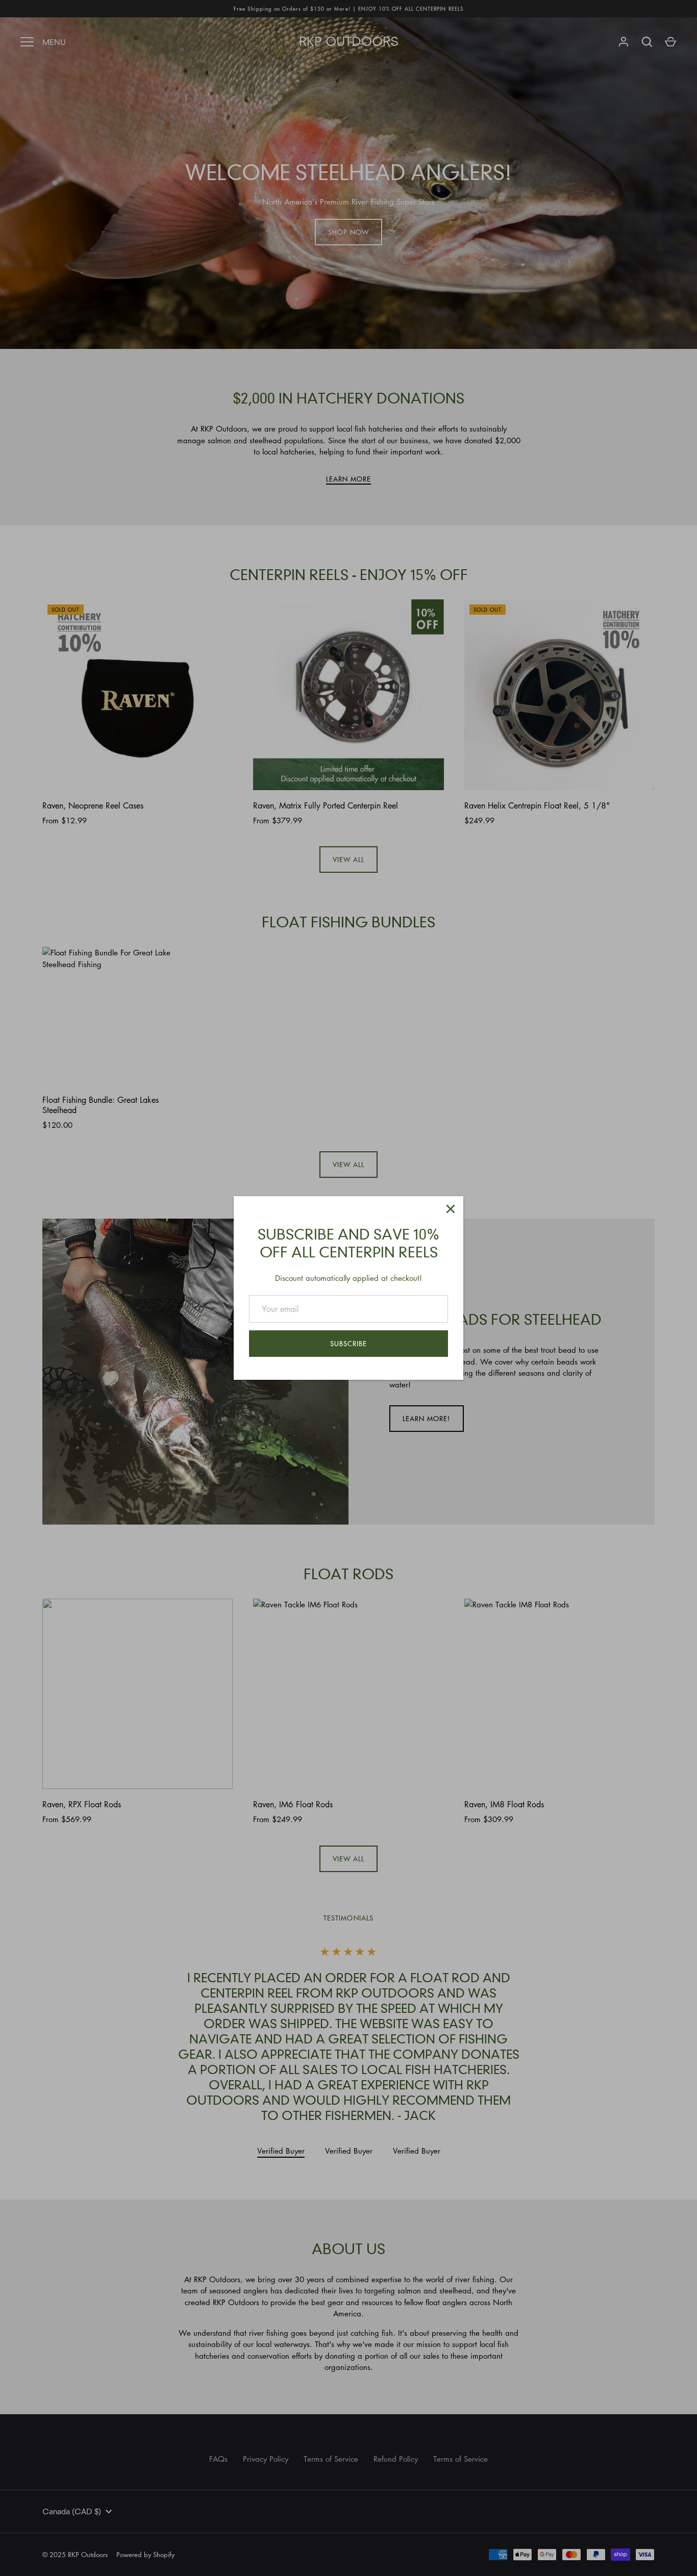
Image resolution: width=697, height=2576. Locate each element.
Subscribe (348, 1343)
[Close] (451, 1209)
